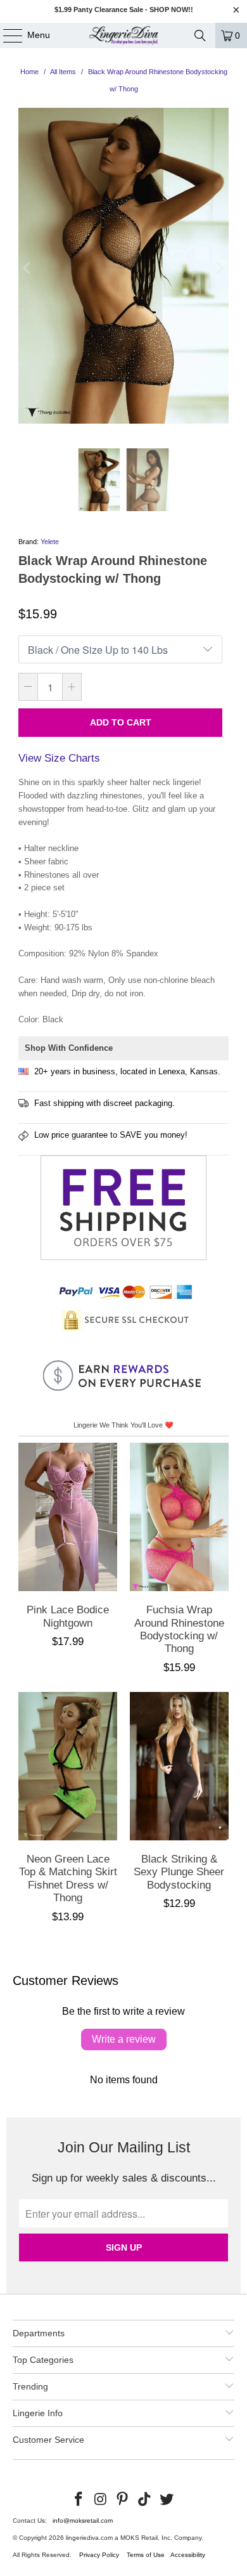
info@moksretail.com (83, 2521)
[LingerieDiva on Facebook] (79, 2500)
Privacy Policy (99, 2555)
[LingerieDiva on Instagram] (101, 2500)
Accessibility (188, 2555)
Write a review (124, 2039)
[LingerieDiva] (124, 36)
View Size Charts (59, 758)
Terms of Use (146, 2555)
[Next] (219, 268)
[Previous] (28, 268)
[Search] (200, 36)
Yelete (50, 542)
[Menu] (6, 36)
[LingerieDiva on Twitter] (167, 2500)
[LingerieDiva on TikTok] (145, 2500)
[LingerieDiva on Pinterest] (123, 2500)
